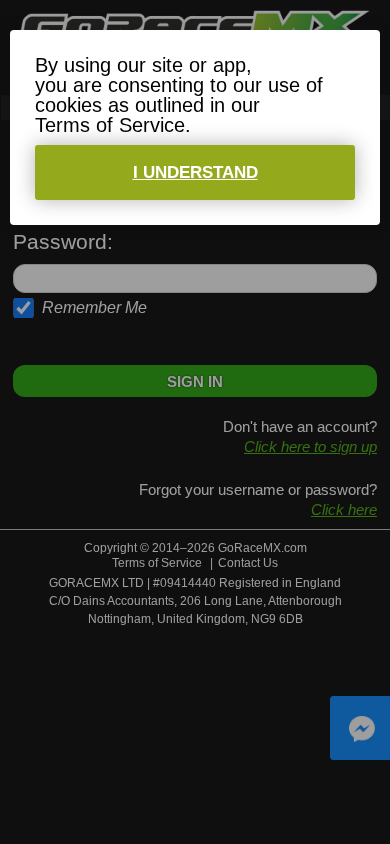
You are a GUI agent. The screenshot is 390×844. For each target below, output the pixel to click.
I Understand (195, 172)
